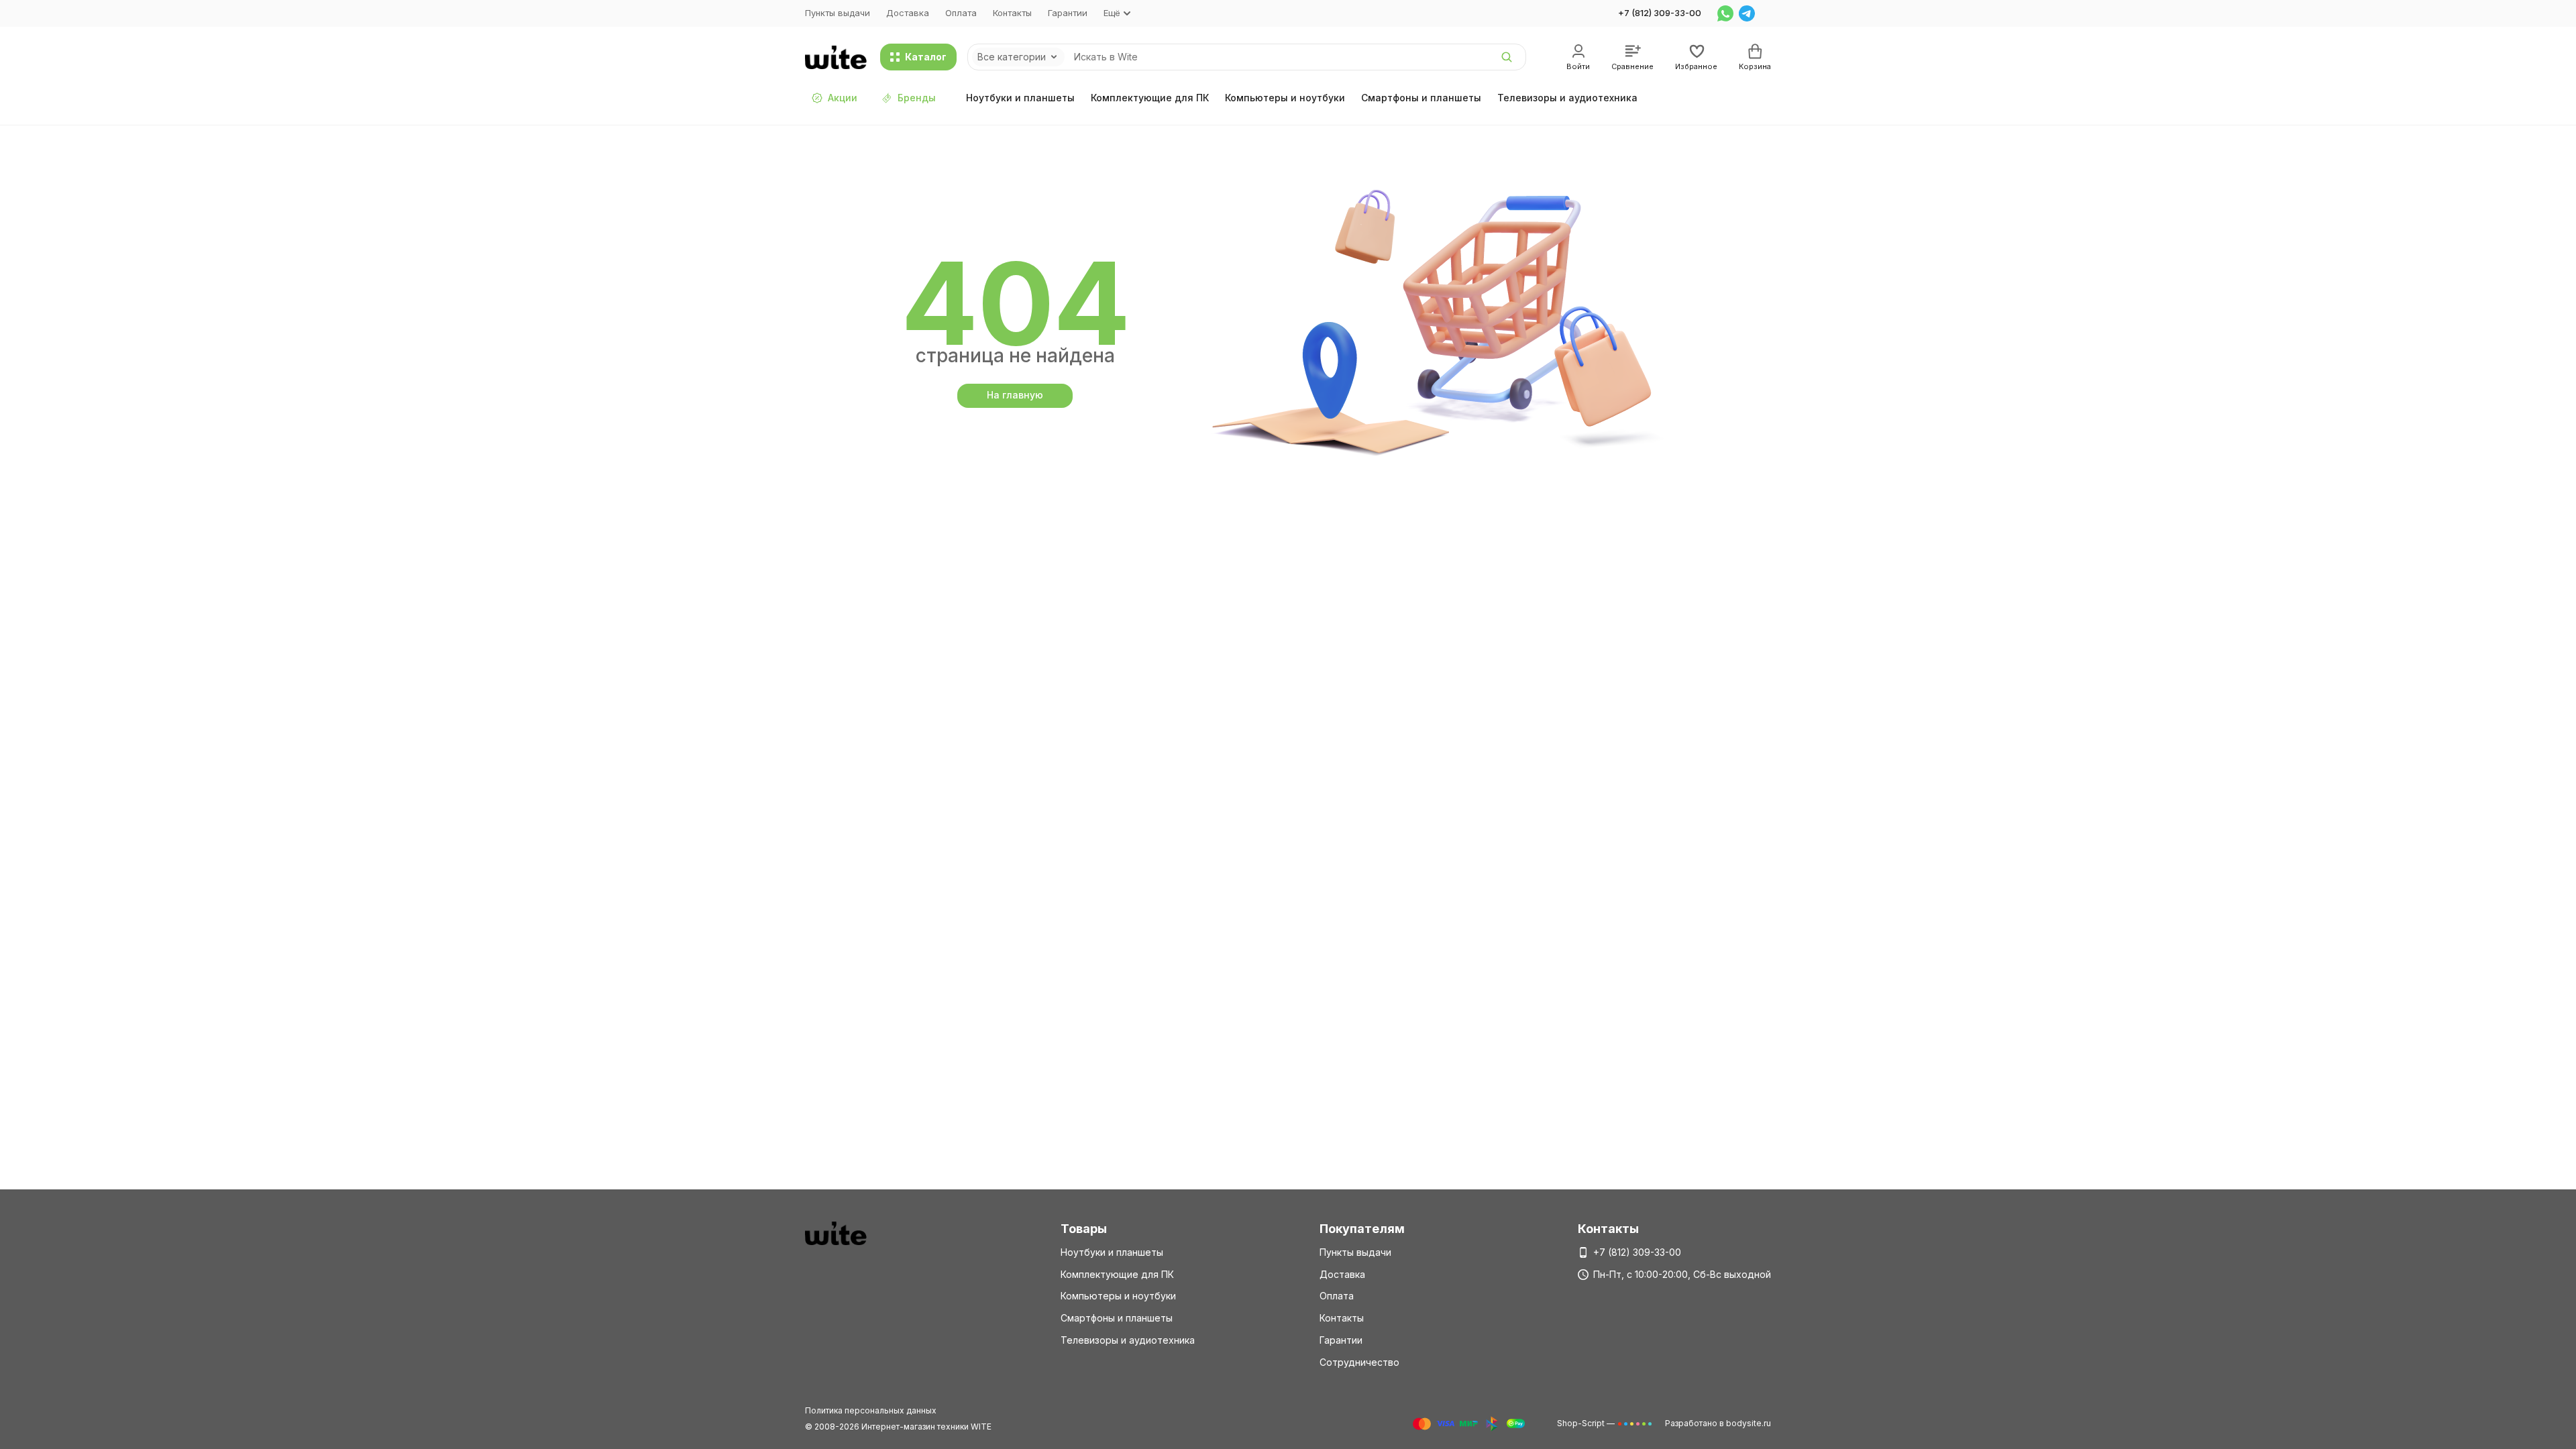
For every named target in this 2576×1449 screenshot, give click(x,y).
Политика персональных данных (871, 1410)
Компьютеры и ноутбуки (1285, 98)
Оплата (961, 13)
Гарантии (1068, 13)
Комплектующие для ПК (1150, 98)
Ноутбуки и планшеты (1020, 98)
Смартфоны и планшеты (1421, 98)
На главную (1015, 395)
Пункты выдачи (838, 13)
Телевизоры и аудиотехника (1567, 98)
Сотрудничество (1359, 1362)
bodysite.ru (1749, 1423)
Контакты (1012, 13)
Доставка (908, 13)
